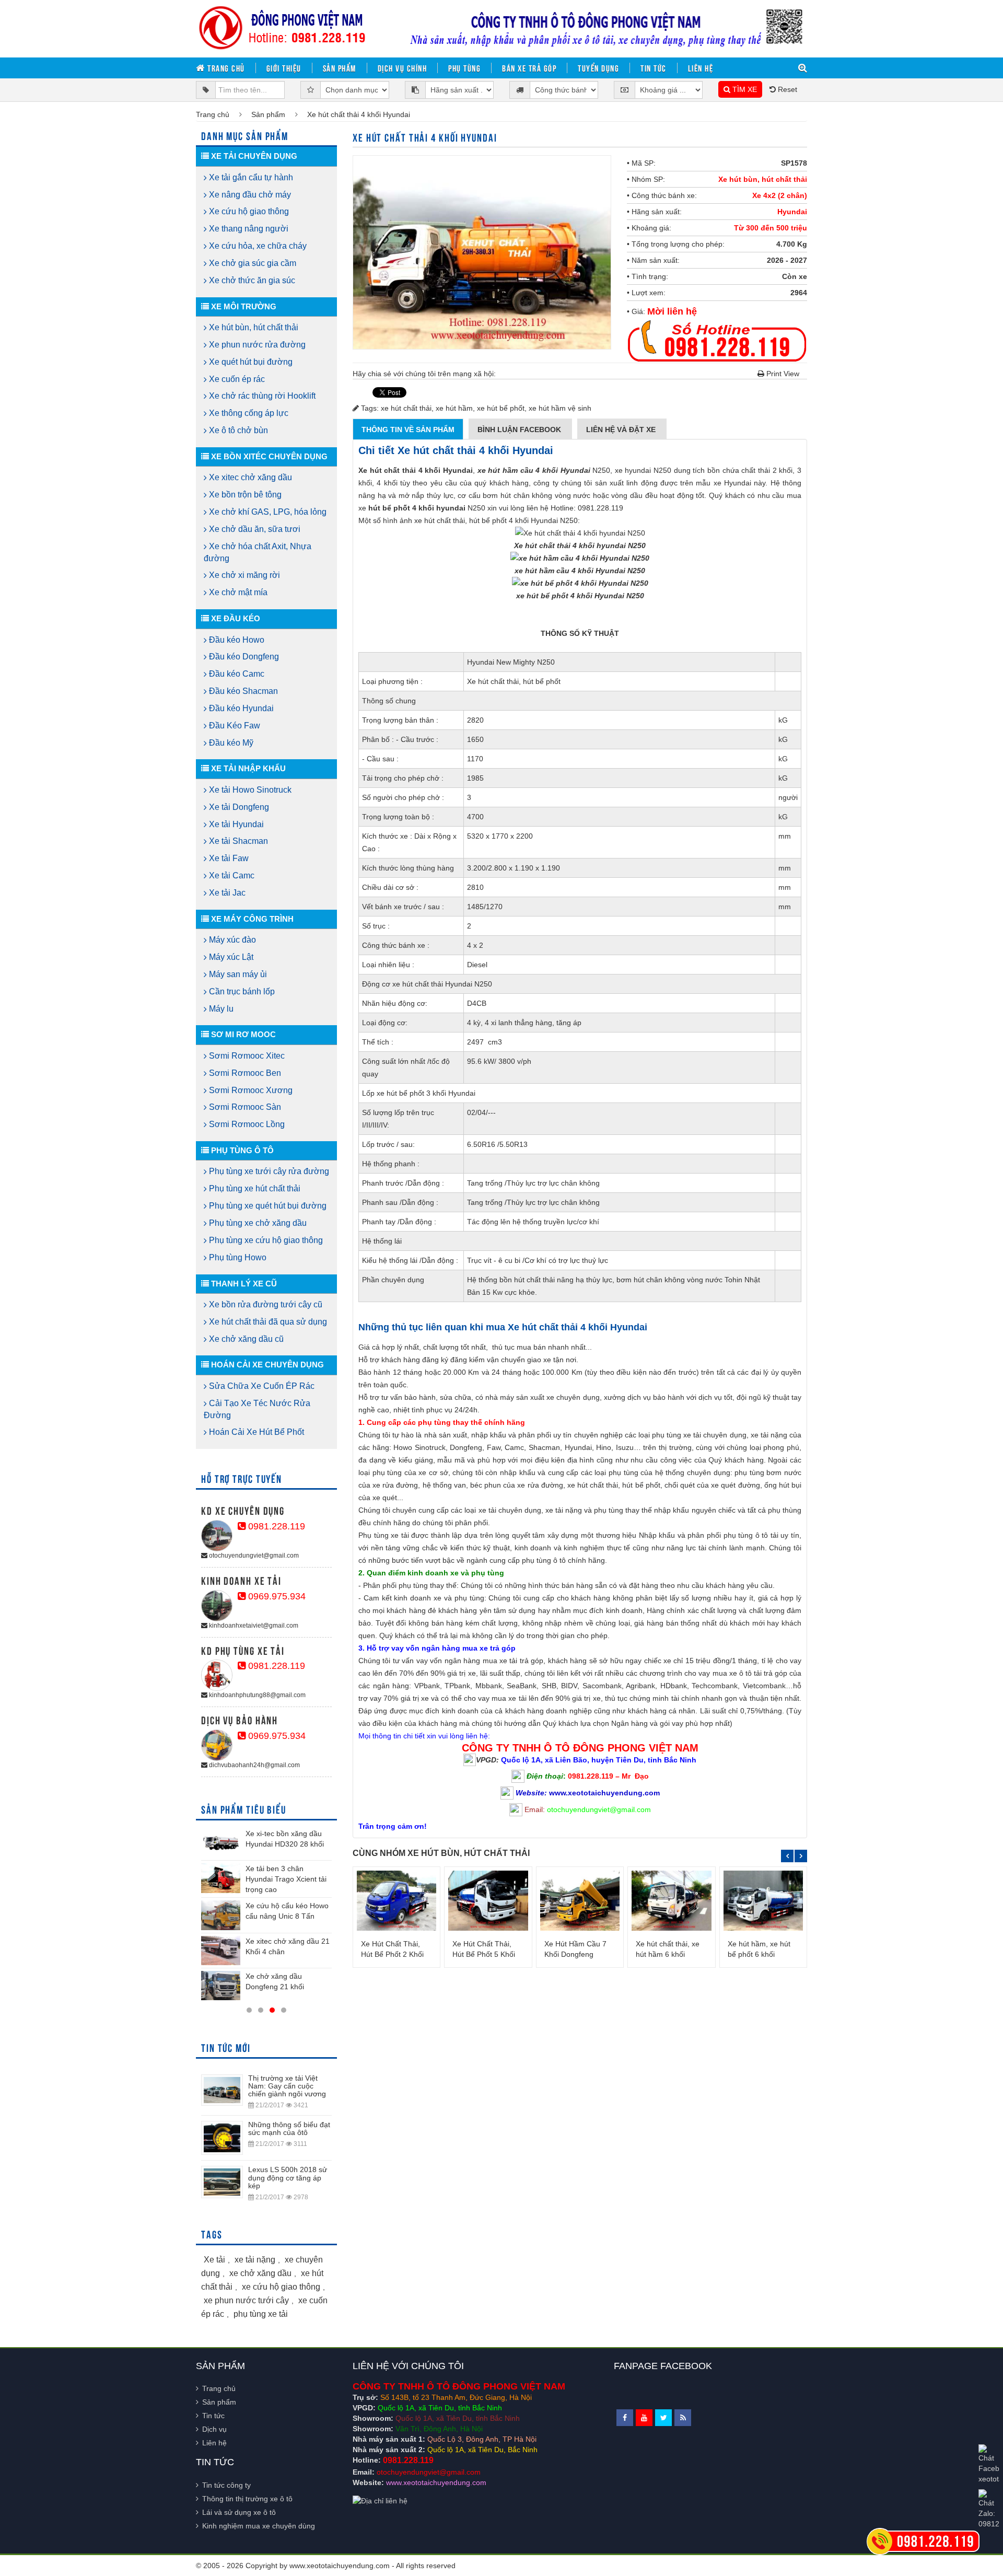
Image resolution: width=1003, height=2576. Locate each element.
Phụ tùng (464, 68)
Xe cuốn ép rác (236, 379)
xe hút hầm (454, 408)
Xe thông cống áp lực (248, 413)
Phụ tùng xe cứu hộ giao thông (265, 1240)
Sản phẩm (340, 68)
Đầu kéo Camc (236, 674)
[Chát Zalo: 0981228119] (989, 2509)
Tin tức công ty (226, 2485)
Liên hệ (701, 68)
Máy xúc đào (231, 940)
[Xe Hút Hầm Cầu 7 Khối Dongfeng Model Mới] (580, 1900)
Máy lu (220, 1009)
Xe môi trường (243, 306)
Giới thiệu (284, 68)
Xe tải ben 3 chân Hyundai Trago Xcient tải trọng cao (286, 1879)
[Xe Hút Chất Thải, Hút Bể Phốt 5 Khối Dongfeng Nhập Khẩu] (488, 1900)
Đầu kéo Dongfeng (243, 657)
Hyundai (792, 212)
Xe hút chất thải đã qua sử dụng (267, 1322)
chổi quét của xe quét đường (712, 1485)
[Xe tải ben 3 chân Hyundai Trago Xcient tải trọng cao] (221, 1878)
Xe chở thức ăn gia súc (251, 280)
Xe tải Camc (231, 875)
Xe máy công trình (251, 919)
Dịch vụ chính (403, 68)
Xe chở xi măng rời (243, 575)
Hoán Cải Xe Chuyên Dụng (266, 1365)
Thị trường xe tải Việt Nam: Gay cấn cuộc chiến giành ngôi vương (287, 2086)
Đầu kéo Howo (236, 640)
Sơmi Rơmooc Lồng (246, 1124)
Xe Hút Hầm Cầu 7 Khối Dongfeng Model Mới (575, 1954)
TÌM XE (744, 89)
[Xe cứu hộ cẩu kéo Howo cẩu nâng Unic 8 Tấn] (221, 1915)
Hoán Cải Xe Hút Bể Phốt (255, 1432)
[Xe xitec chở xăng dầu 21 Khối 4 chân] (221, 1951)
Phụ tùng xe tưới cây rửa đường (268, 1171)
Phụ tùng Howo (237, 1257)
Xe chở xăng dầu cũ (245, 1339)
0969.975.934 (276, 1596)
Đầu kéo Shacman (242, 691)
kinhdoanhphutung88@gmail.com (256, 1695)
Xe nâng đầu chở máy (249, 195)
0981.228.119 (275, 1526)
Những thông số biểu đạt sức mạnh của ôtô (289, 2128)
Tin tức (654, 68)
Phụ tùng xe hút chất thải (254, 1188)
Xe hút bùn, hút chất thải (763, 179)
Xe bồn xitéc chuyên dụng (268, 456)
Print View (782, 374)
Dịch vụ (214, 2429)
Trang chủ (225, 68)
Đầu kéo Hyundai (240, 708)
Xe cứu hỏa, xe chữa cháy (257, 246)
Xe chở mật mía (237, 592)
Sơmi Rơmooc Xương (250, 1090)
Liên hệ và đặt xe (622, 430)
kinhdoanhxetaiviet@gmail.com (253, 1626)
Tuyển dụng (598, 68)
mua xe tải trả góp (513, 1661)
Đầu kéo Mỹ (230, 743)
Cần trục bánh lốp (241, 991)
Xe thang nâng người (248, 229)
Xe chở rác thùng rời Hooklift (261, 396)
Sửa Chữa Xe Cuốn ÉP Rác (261, 1386)
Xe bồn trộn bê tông (244, 495)
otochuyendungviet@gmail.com (253, 1556)
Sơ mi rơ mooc (242, 1034)
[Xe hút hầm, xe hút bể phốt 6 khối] (763, 1900)
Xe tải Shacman (237, 841)
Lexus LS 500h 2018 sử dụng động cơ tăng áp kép (288, 2178)
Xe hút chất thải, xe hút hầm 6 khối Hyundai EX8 (668, 1954)
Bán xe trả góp (529, 68)
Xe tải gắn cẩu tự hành (250, 177)
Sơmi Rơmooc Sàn (244, 1107)
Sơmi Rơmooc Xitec (246, 1056)
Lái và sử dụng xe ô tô (239, 2512)
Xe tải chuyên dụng (253, 156)
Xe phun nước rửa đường (256, 345)
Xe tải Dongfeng (238, 807)
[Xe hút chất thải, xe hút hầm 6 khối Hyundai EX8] (671, 1900)
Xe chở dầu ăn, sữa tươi (254, 529)
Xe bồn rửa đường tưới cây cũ (265, 1304)
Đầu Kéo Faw (234, 726)
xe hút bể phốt (501, 408)
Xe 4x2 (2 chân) (780, 195)
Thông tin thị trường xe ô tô (247, 2499)
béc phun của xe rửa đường (517, 1485)
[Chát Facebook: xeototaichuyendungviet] (989, 2464)
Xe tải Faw (228, 858)
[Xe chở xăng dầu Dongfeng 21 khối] (221, 1986)
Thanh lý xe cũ (243, 1284)
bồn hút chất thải (527, 1280)
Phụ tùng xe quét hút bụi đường (267, 1206)
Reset (786, 89)
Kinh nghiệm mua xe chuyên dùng (259, 2526)
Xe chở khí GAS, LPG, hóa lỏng (267, 512)
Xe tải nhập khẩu (247, 768)
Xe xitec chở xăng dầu (249, 477)
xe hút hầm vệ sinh (560, 408)
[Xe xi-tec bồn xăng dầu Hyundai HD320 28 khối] (221, 1843)
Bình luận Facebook (520, 430)
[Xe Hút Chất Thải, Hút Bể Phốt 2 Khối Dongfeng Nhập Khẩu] (396, 1900)
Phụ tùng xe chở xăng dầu (257, 1223)
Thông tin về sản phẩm (408, 430)
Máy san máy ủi (237, 974)
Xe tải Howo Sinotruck (249, 790)
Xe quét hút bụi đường (250, 362)
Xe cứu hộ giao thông (248, 211)
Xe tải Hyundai (235, 824)
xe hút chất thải (406, 408)
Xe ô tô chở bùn (237, 430)
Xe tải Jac (226, 893)
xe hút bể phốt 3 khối (411, 1093)
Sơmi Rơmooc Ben (244, 1073)
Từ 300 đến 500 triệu (771, 228)
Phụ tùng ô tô (241, 1150)
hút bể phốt (542, 681)
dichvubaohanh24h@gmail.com (254, 1765)
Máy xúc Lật (230, 957)
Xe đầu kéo (235, 618)
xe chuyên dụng (573, 1397)
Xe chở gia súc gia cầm (252, 263)
